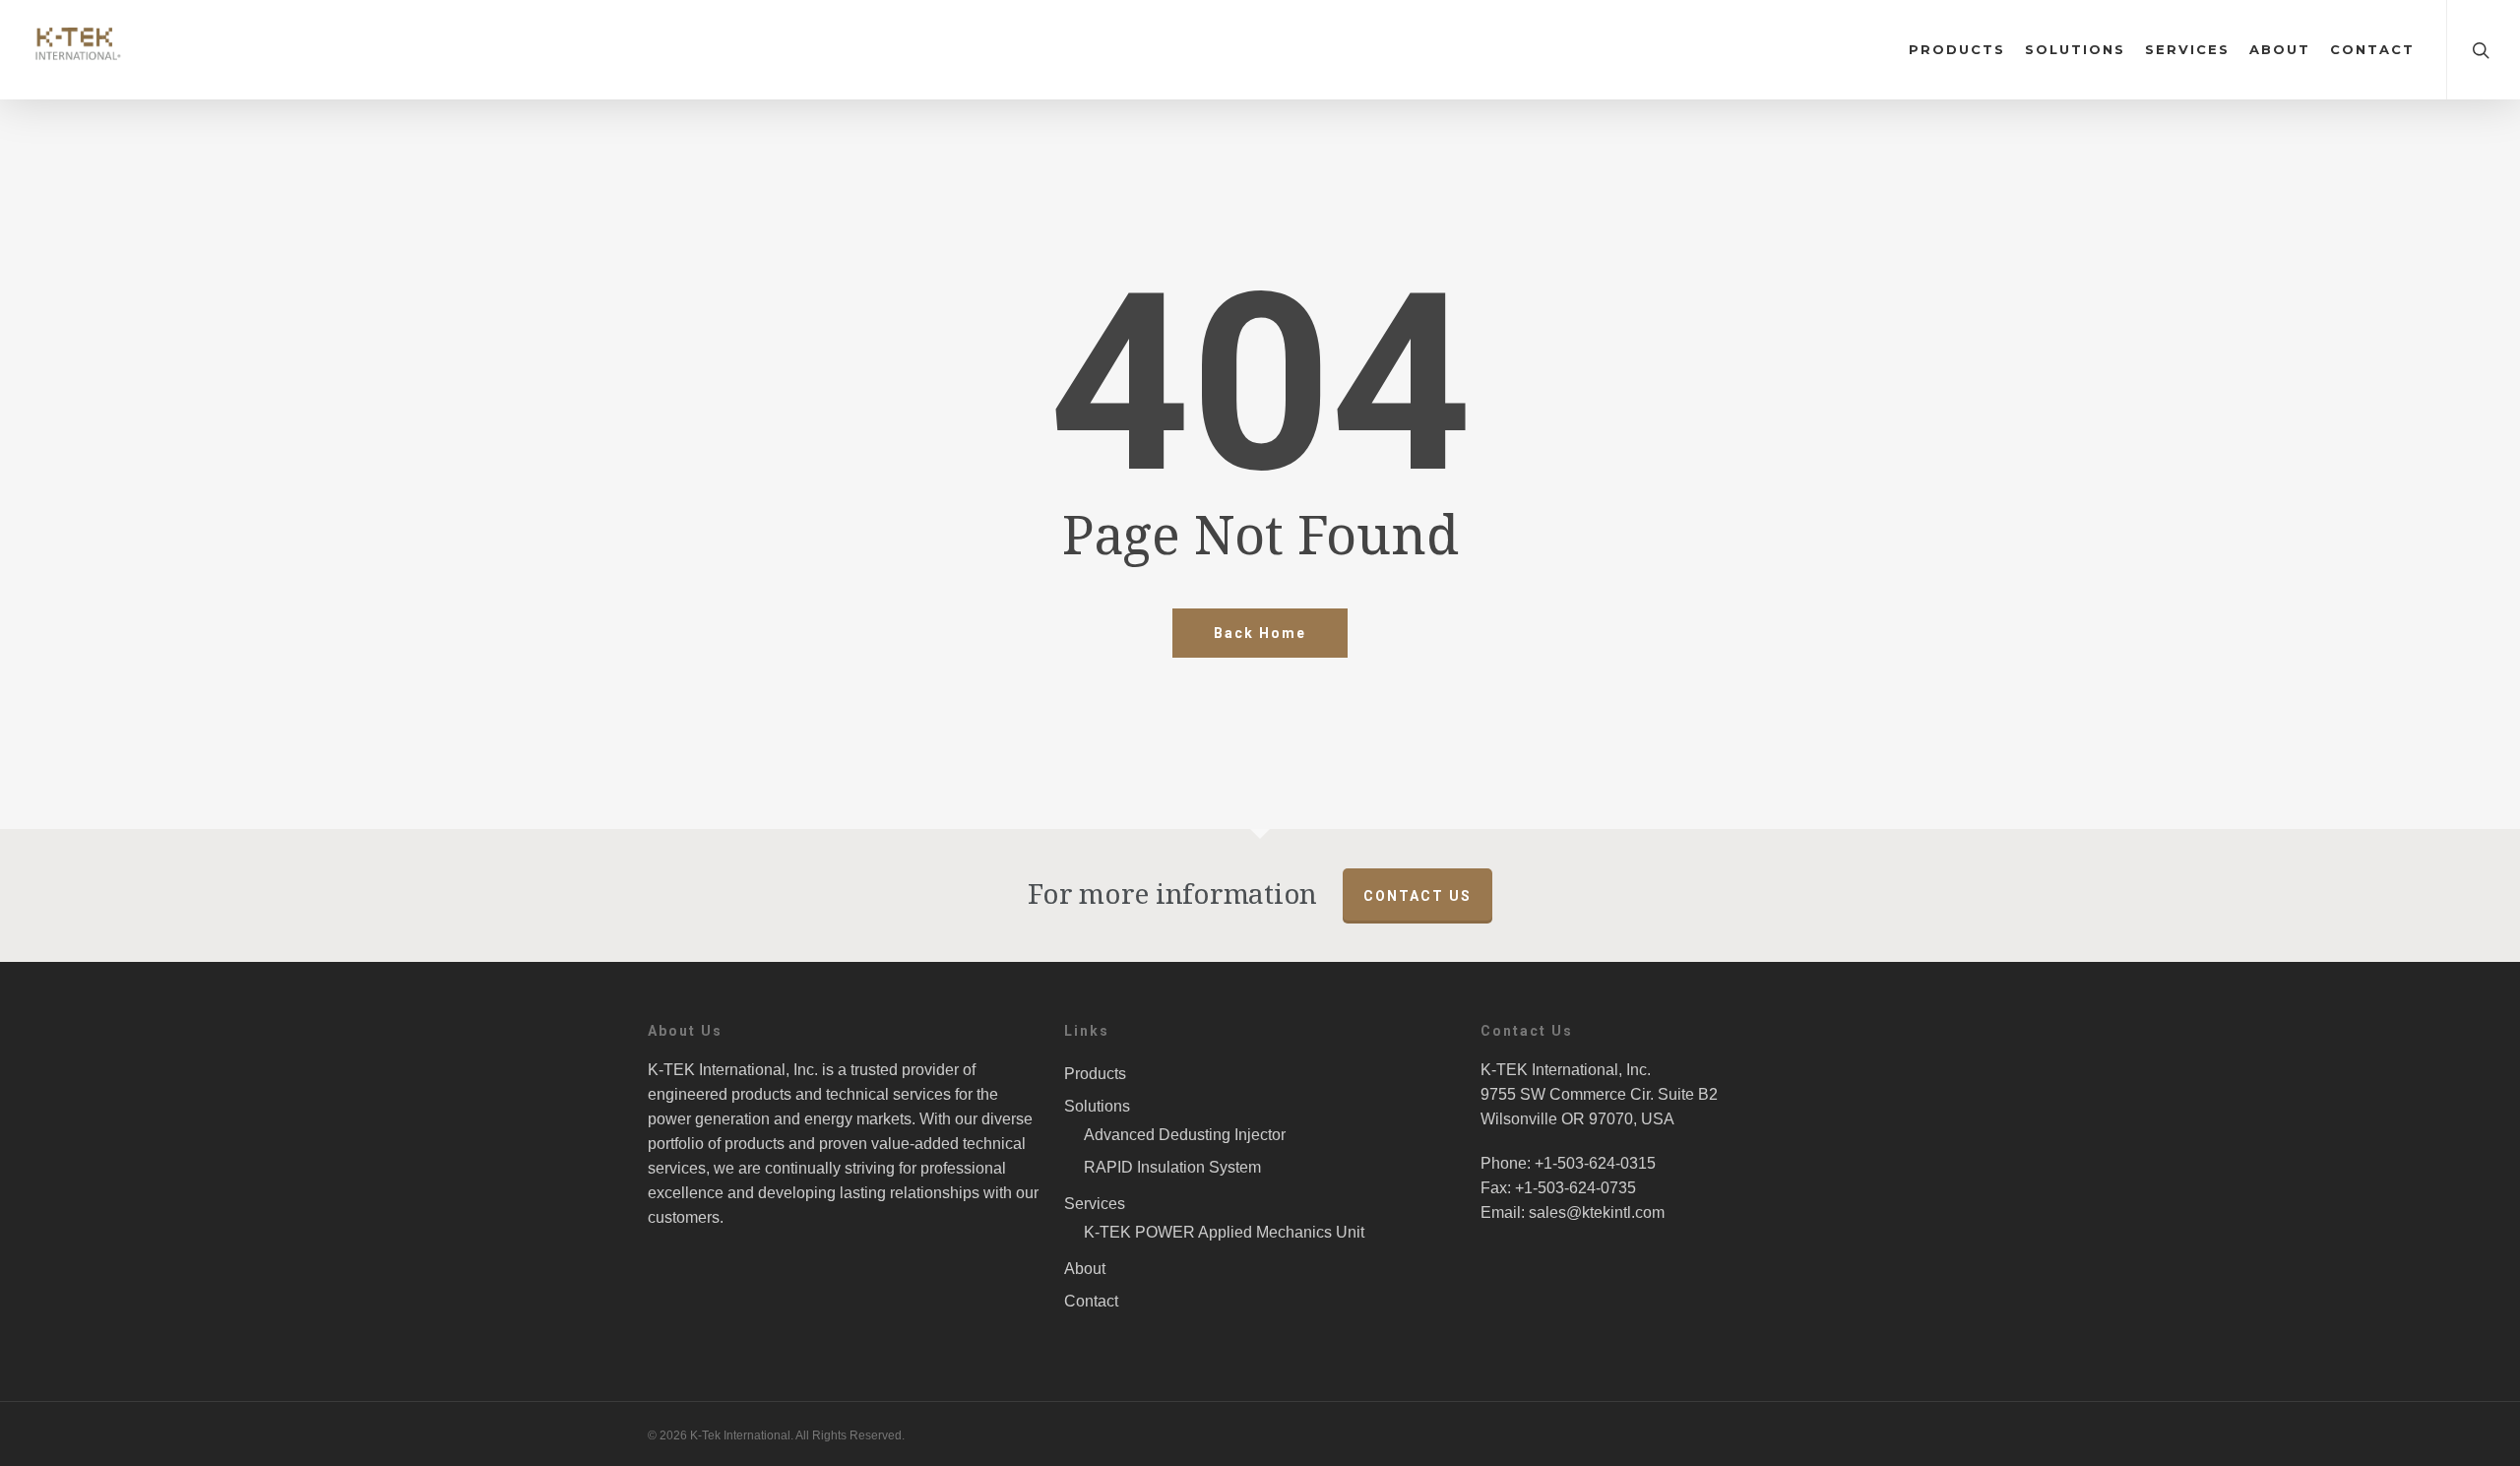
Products (1957, 50)
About (2280, 50)
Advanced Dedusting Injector (1185, 1135)
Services (2187, 50)
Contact (2372, 50)
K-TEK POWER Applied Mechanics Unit (1224, 1232)
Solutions (2075, 50)
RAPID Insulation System (1172, 1167)
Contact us (1417, 896)
